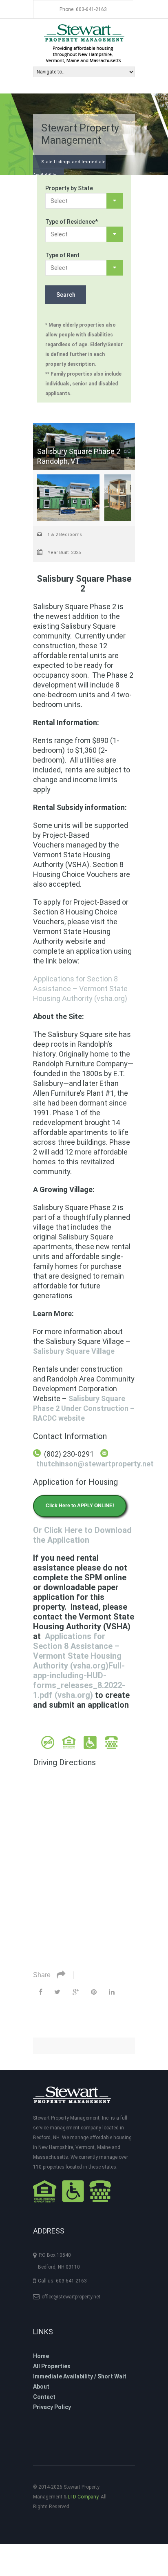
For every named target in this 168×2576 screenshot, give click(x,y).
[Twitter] (57, 1992)
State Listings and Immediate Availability (69, 168)
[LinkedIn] (112, 1992)
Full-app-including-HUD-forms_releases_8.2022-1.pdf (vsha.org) (79, 1680)
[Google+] (76, 1992)
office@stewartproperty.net (71, 2297)
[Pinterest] (94, 1992)
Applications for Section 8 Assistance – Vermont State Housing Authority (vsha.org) (80, 989)
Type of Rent (62, 255)
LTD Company (83, 2497)
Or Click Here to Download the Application (82, 1535)
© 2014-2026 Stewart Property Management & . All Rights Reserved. (70, 2497)
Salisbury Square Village (74, 1351)
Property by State (69, 188)
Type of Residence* (72, 222)
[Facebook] (41, 1992)
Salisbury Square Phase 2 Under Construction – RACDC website (84, 1408)
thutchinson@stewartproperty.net (95, 1464)
